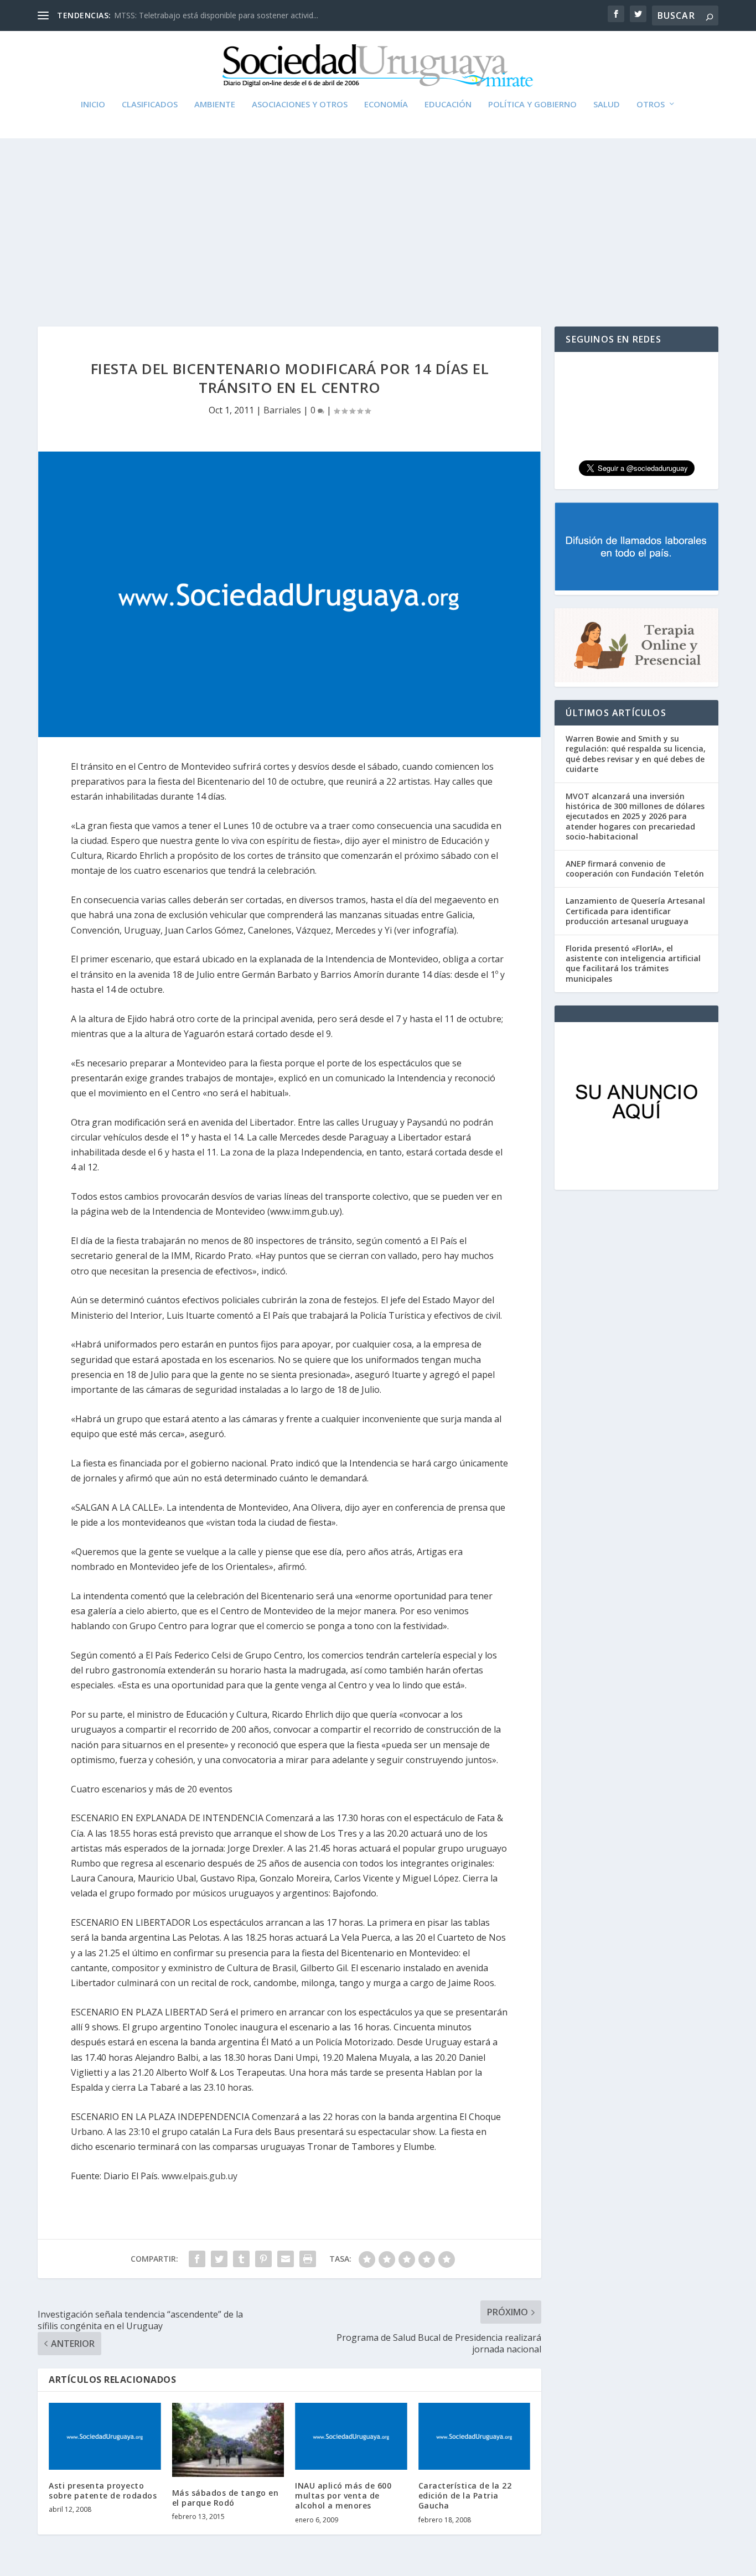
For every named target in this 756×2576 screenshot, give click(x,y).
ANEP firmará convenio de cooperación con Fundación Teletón (635, 869)
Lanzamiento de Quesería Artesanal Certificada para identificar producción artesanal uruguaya (635, 911)
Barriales (282, 410)
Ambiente (215, 105)
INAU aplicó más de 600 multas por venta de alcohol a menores (343, 2495)
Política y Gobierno (532, 105)
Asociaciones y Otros (300, 105)
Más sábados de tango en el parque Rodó (226, 2498)
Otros (651, 105)
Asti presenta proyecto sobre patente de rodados (103, 2491)
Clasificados (150, 105)
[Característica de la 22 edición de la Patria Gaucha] (475, 2437)
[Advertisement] (378, 221)
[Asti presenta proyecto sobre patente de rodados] (105, 2437)
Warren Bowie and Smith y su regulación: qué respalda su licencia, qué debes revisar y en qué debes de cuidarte (636, 754)
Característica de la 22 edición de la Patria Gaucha (465, 2495)
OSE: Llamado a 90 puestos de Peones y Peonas (201, 15)
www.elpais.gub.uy (200, 2176)
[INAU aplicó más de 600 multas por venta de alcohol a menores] (351, 2437)
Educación (448, 105)
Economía (386, 105)
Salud (607, 105)
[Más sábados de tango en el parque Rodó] (228, 2440)
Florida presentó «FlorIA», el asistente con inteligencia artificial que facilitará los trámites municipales (633, 963)
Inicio (93, 105)
